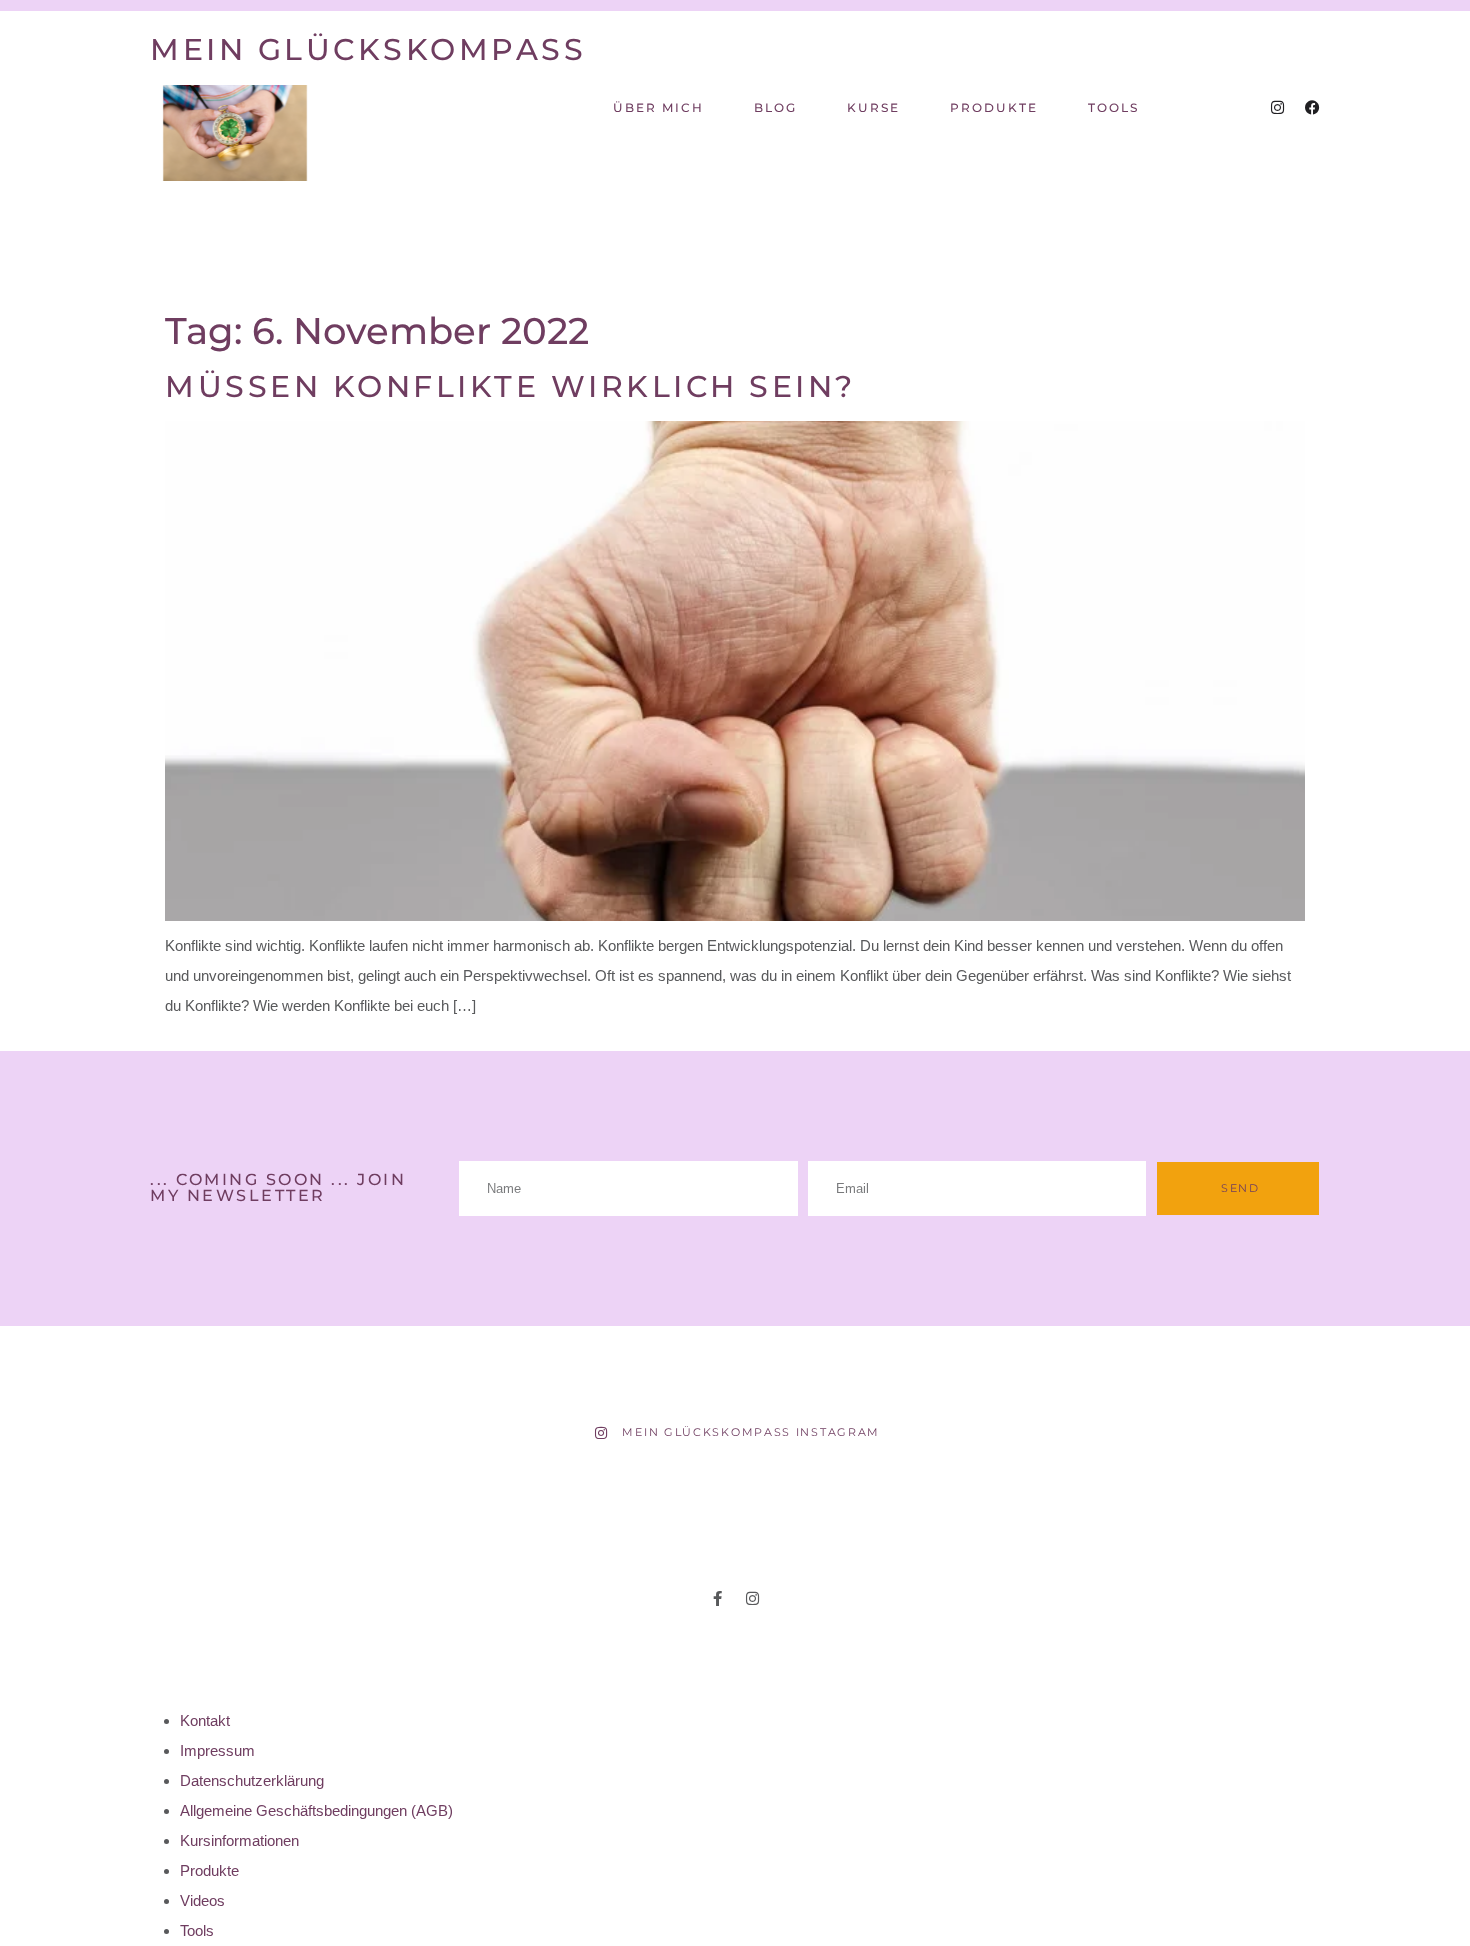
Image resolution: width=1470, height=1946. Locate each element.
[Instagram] (1277, 107)
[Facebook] (1312, 107)
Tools (1113, 107)
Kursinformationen (239, 1840)
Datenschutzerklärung (252, 1780)
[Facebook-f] (717, 1598)
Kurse (873, 107)
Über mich (658, 107)
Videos (202, 1900)
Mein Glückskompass (368, 49)
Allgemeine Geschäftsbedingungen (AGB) (316, 1810)
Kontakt (205, 1720)
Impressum (217, 1750)
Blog (775, 107)
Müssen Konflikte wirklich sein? (510, 386)
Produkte (994, 107)
